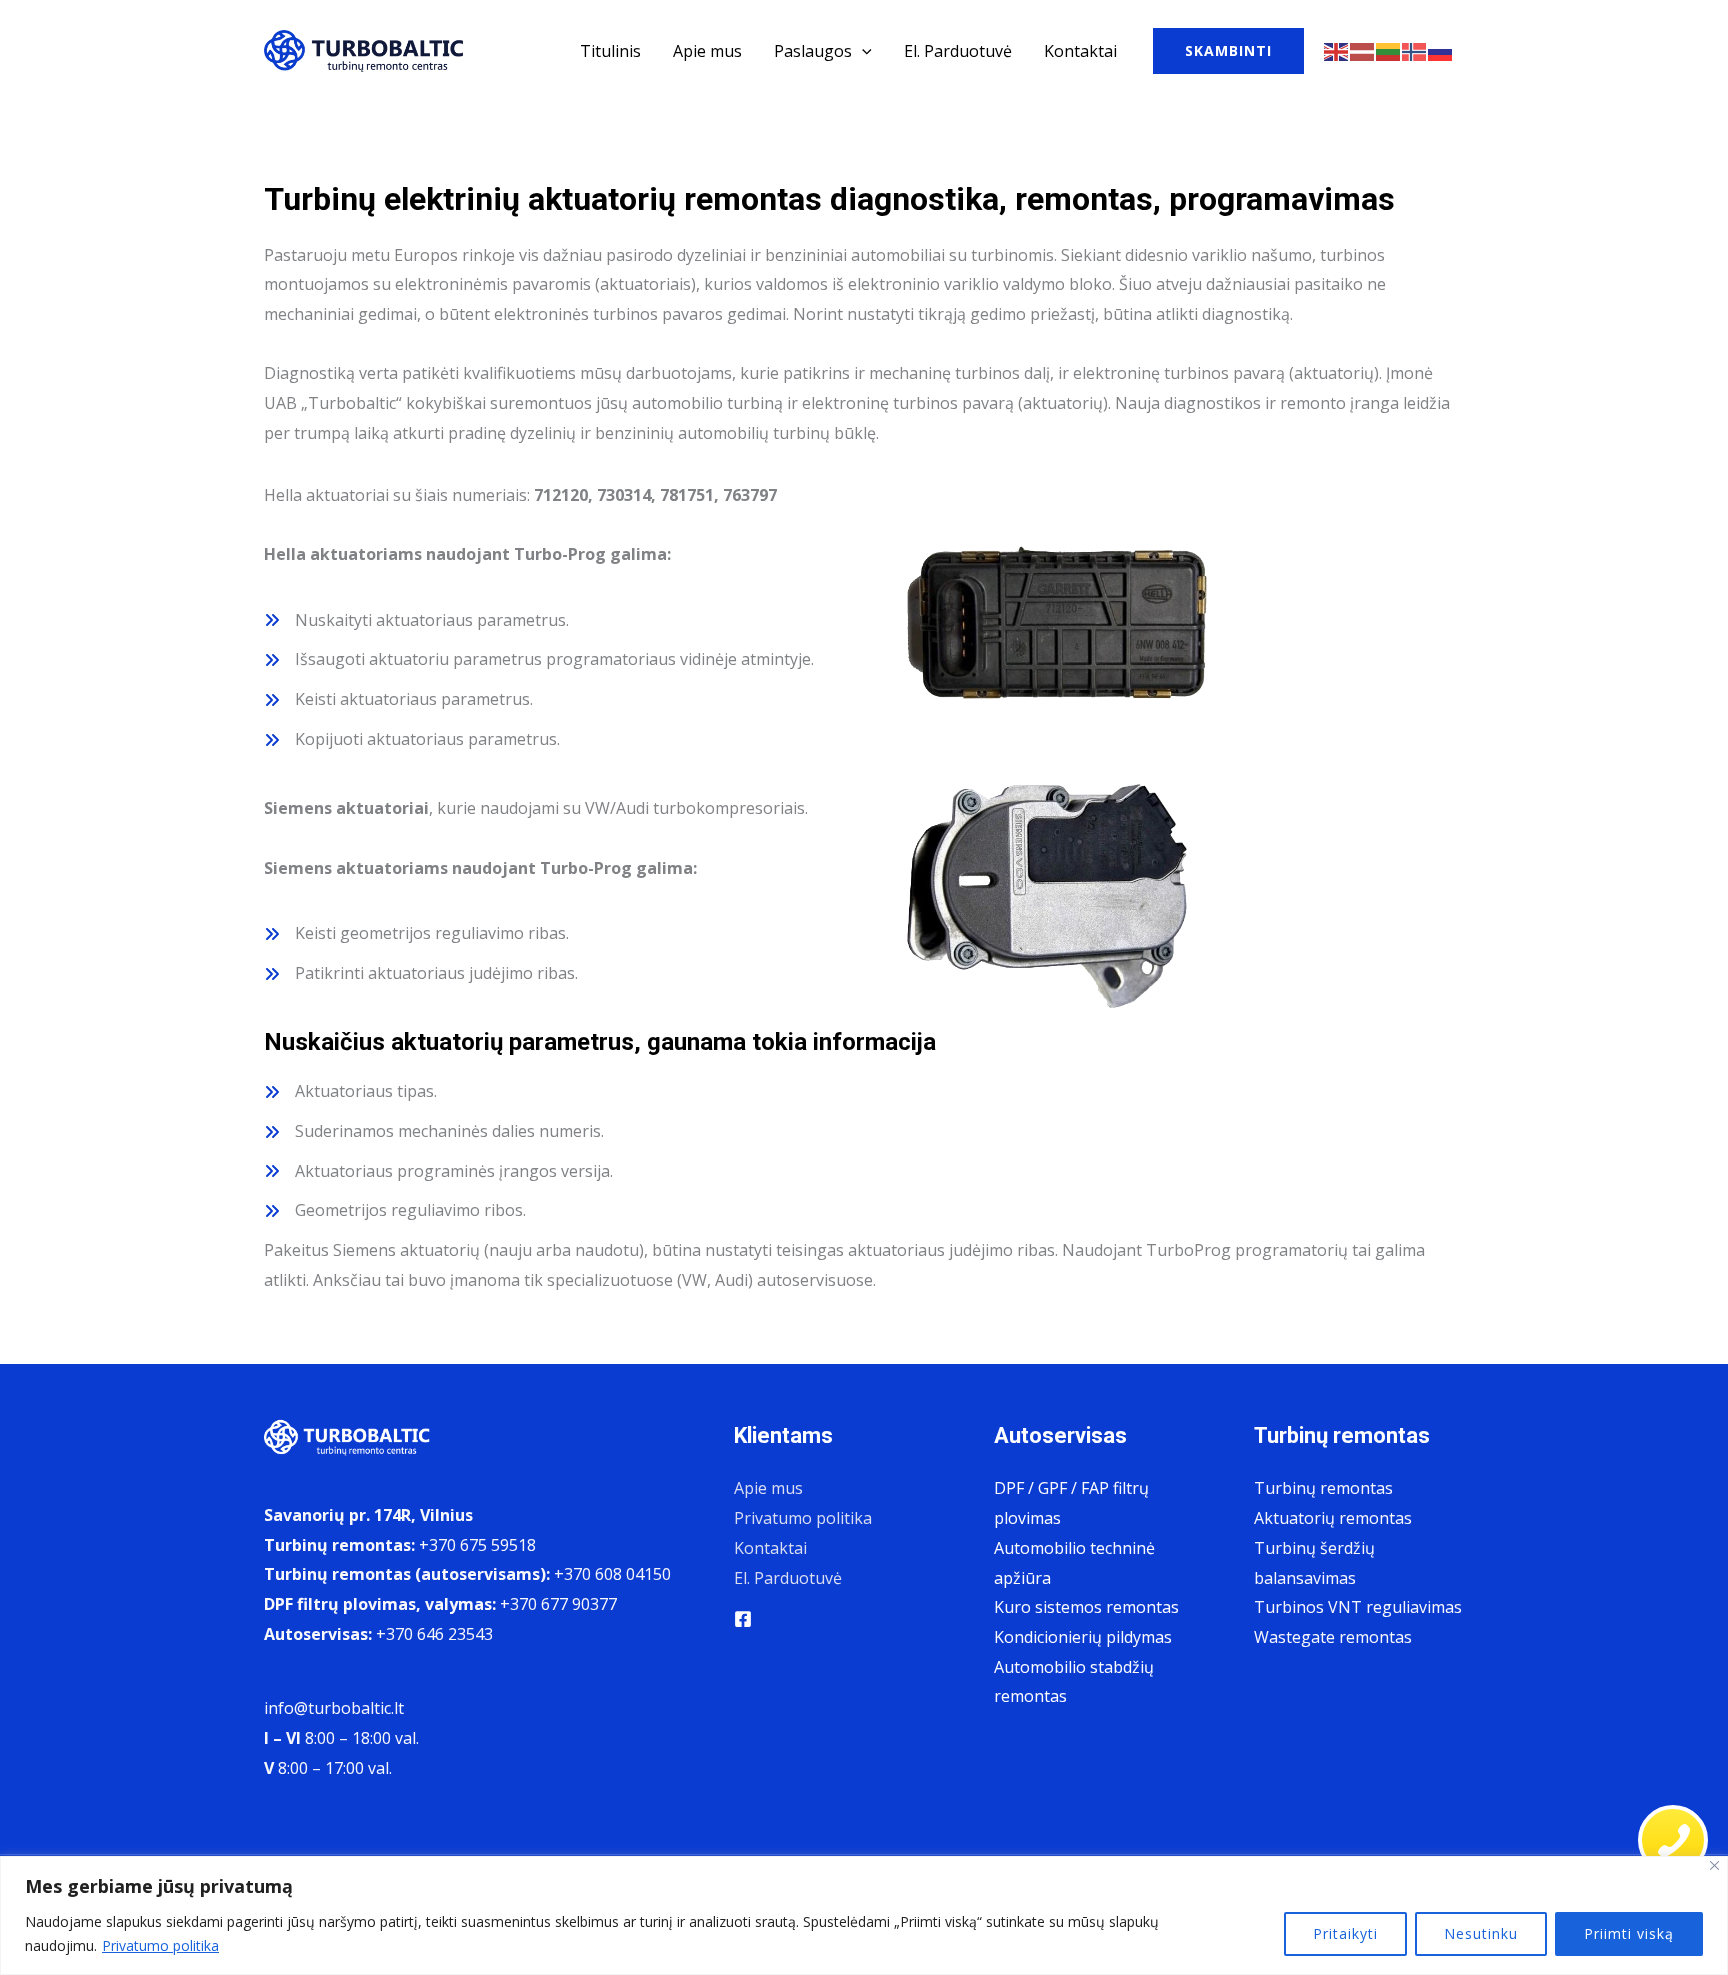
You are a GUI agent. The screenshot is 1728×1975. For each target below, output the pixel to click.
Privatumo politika (160, 1945)
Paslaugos (813, 51)
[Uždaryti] (1714, 1865)
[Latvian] (1363, 50)
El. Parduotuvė (958, 51)
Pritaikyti (1345, 1933)
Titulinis (610, 51)
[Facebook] (743, 1619)
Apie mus (707, 51)
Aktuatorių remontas (1333, 1518)
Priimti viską (1629, 1933)
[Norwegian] (1415, 50)
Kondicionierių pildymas (1083, 1637)
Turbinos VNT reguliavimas (1358, 1607)
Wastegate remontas (1333, 1637)
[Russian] (1441, 50)
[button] (862, 51)
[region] (864, 1915)
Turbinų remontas (1323, 1488)
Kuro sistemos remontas (1086, 1607)
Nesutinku (1481, 1933)
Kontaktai (1080, 51)
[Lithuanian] (1389, 50)
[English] (1337, 50)
